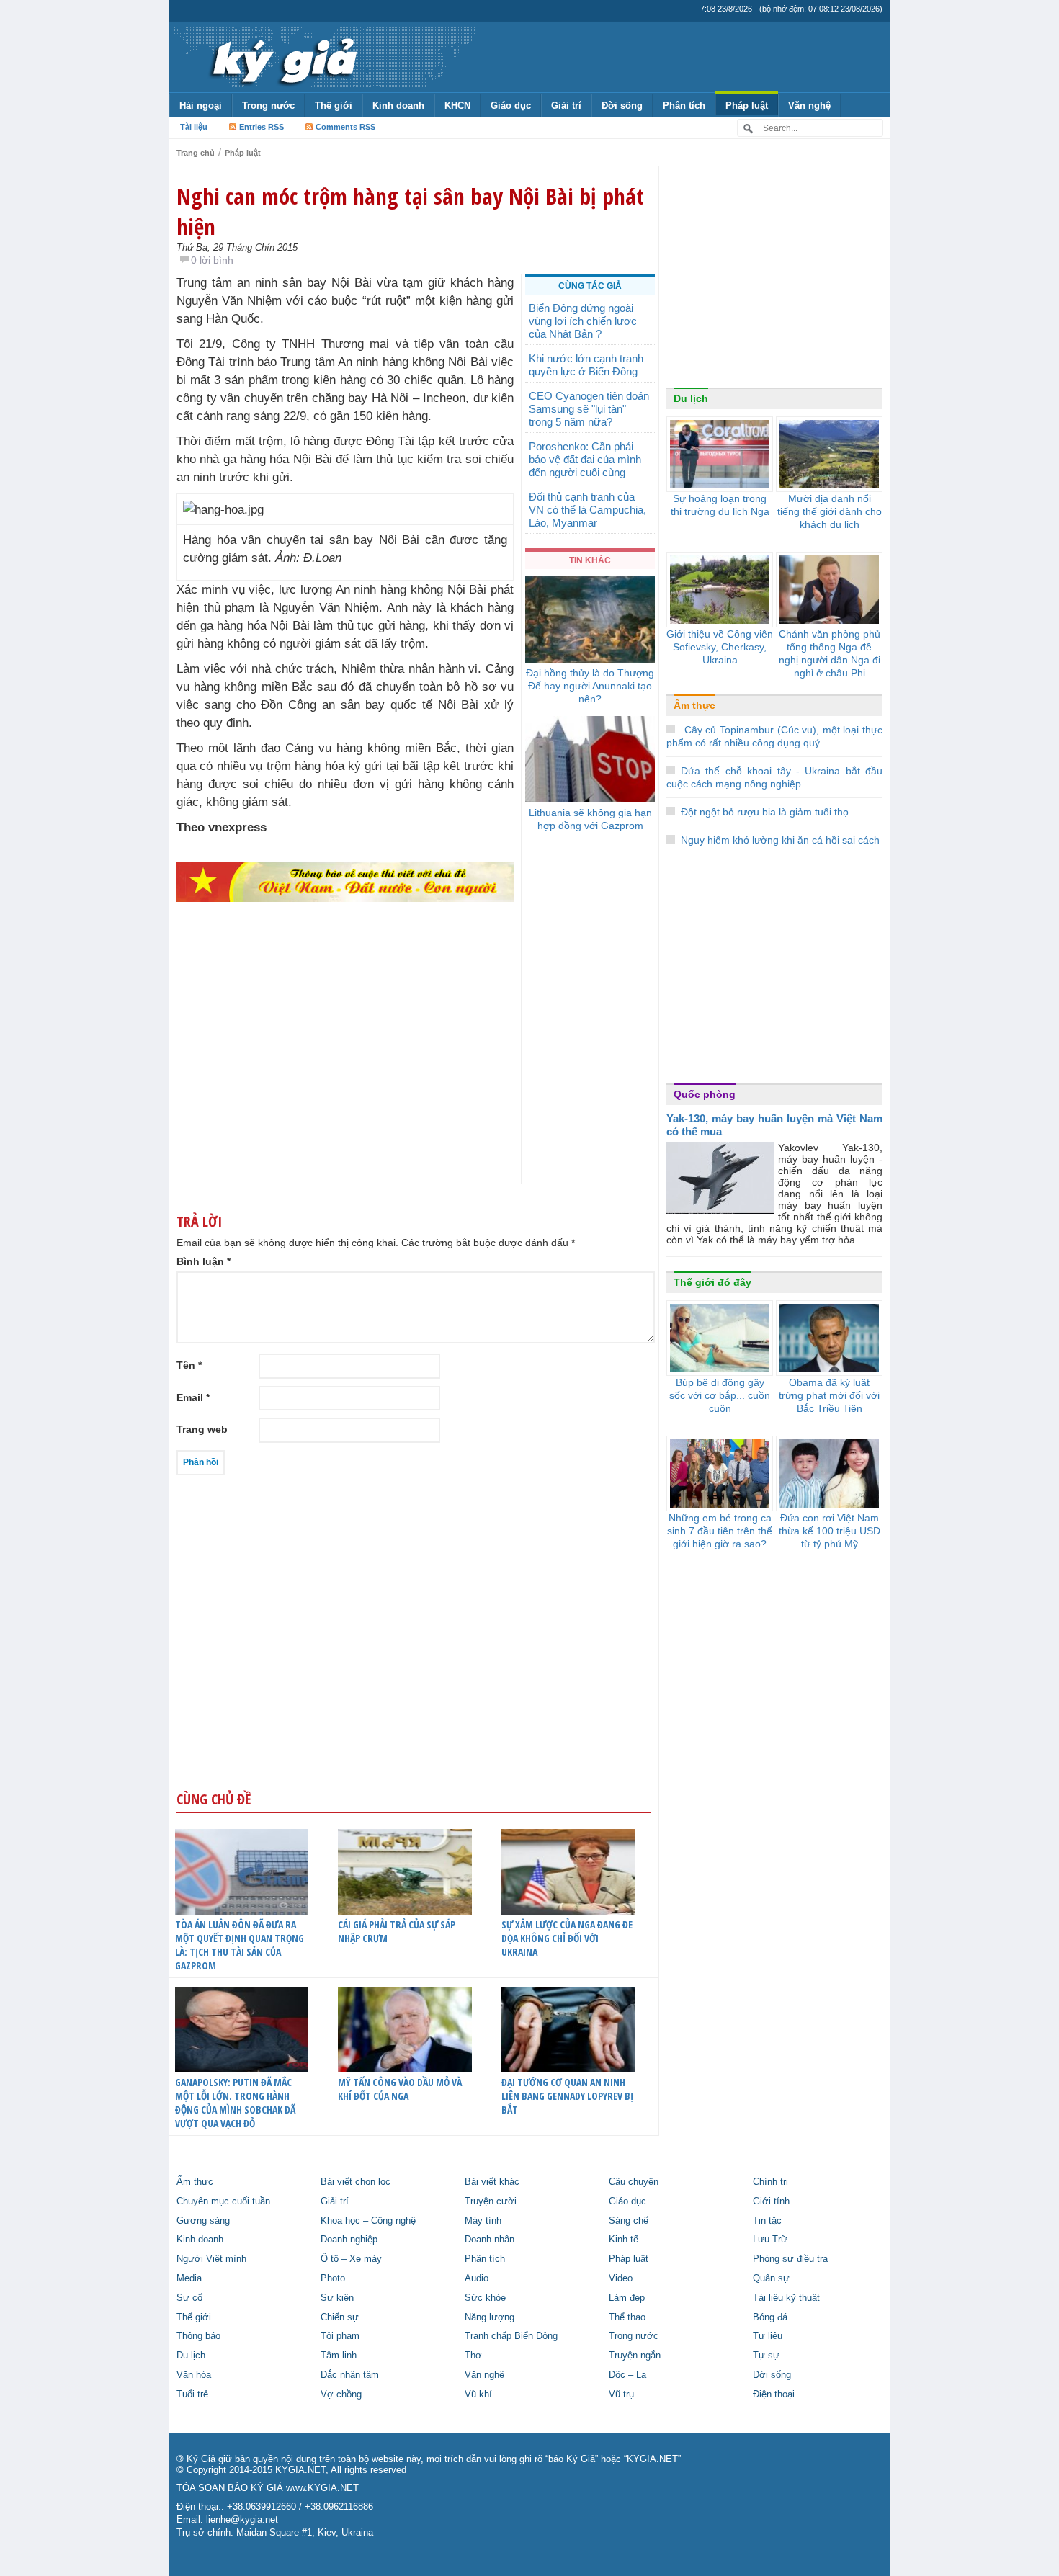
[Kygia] (282, 57)
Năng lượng (490, 2317)
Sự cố (189, 2298)
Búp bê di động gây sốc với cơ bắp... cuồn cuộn (720, 1395)
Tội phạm (340, 2336)
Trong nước (268, 106)
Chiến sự (340, 2317)
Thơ (473, 2356)
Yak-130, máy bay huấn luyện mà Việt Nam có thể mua (774, 1125)
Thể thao (627, 2317)
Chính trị (770, 2182)
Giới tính (771, 2201)
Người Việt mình (211, 2259)
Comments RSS (345, 127)
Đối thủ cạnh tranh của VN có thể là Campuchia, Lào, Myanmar (587, 510)
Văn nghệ (809, 106)
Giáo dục (511, 106)
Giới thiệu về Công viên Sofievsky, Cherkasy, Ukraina (720, 647)
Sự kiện (337, 2298)
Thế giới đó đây (712, 1282)
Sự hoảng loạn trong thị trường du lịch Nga (720, 505)
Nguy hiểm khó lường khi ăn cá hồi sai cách (780, 840)
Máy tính (483, 2221)
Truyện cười (491, 2201)
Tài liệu (194, 127)
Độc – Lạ (627, 2375)
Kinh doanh (398, 106)
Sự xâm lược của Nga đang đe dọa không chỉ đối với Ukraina (567, 1938)
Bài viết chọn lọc (356, 2182)
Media (189, 2278)
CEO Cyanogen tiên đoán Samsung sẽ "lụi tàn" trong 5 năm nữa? (589, 409)
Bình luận (204, 1261)
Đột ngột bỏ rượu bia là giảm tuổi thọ (765, 812)
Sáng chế (629, 2221)
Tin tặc (767, 2221)
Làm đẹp (627, 2298)
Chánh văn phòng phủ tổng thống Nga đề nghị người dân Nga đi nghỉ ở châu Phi (830, 653)
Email (193, 1397)
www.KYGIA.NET (322, 2488)
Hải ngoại (201, 106)
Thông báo (198, 2336)
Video (621, 2278)
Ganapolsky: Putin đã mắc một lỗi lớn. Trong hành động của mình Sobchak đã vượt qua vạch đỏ (235, 2103)
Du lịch (691, 398)
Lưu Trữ (770, 2240)
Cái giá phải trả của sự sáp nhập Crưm (397, 1931)
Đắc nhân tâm (350, 2375)
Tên (189, 1365)
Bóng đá (770, 2317)
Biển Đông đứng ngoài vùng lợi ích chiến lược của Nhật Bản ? (583, 321)
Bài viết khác (492, 2182)
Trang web (202, 1429)
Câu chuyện (634, 2182)
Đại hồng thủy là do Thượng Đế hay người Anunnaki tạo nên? (590, 686)
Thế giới (334, 106)
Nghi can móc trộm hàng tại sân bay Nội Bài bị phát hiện (410, 211)
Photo (333, 2278)
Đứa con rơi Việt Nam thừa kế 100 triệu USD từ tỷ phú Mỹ (830, 1531)
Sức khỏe (485, 2298)
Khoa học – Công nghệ (368, 2221)
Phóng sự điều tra (790, 2259)
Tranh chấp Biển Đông (511, 2336)
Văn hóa (194, 2375)
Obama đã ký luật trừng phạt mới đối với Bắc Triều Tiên (829, 1395)
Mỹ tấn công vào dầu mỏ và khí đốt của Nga (400, 2089)
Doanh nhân (490, 2240)
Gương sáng (203, 2221)
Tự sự (766, 2356)
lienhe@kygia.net (242, 2520)
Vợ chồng (341, 2394)
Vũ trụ (621, 2394)
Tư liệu (768, 2336)
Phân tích (684, 106)
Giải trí (566, 106)
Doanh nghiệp (349, 2240)
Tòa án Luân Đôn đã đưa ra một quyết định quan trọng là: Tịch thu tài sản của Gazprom (240, 1945)
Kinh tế (624, 2240)
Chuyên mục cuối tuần (223, 2201)
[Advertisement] (345, 1071)
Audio (477, 2278)
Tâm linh (339, 2356)
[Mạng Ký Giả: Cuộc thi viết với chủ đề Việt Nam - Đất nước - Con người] (345, 881)
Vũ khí (478, 2394)
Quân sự (771, 2278)
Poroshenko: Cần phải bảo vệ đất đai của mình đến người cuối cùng (585, 459)
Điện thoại (774, 2394)
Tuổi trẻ (192, 2394)
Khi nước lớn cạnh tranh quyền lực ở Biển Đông (586, 365)
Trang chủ (196, 153)
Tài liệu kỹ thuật (786, 2298)
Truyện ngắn (635, 2356)
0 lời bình (212, 260)
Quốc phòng (705, 1094)
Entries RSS (262, 127)
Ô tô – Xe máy (351, 2259)
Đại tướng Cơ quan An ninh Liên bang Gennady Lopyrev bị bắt (567, 2096)
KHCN (457, 106)
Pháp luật (747, 106)
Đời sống (622, 106)
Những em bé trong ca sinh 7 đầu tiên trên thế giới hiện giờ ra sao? (720, 1531)
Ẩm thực (694, 705)
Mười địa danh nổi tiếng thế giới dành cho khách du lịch (830, 511)
